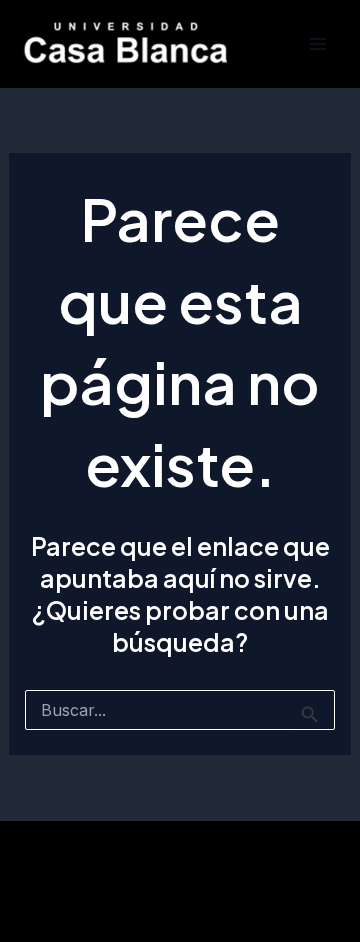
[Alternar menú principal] (317, 44)
